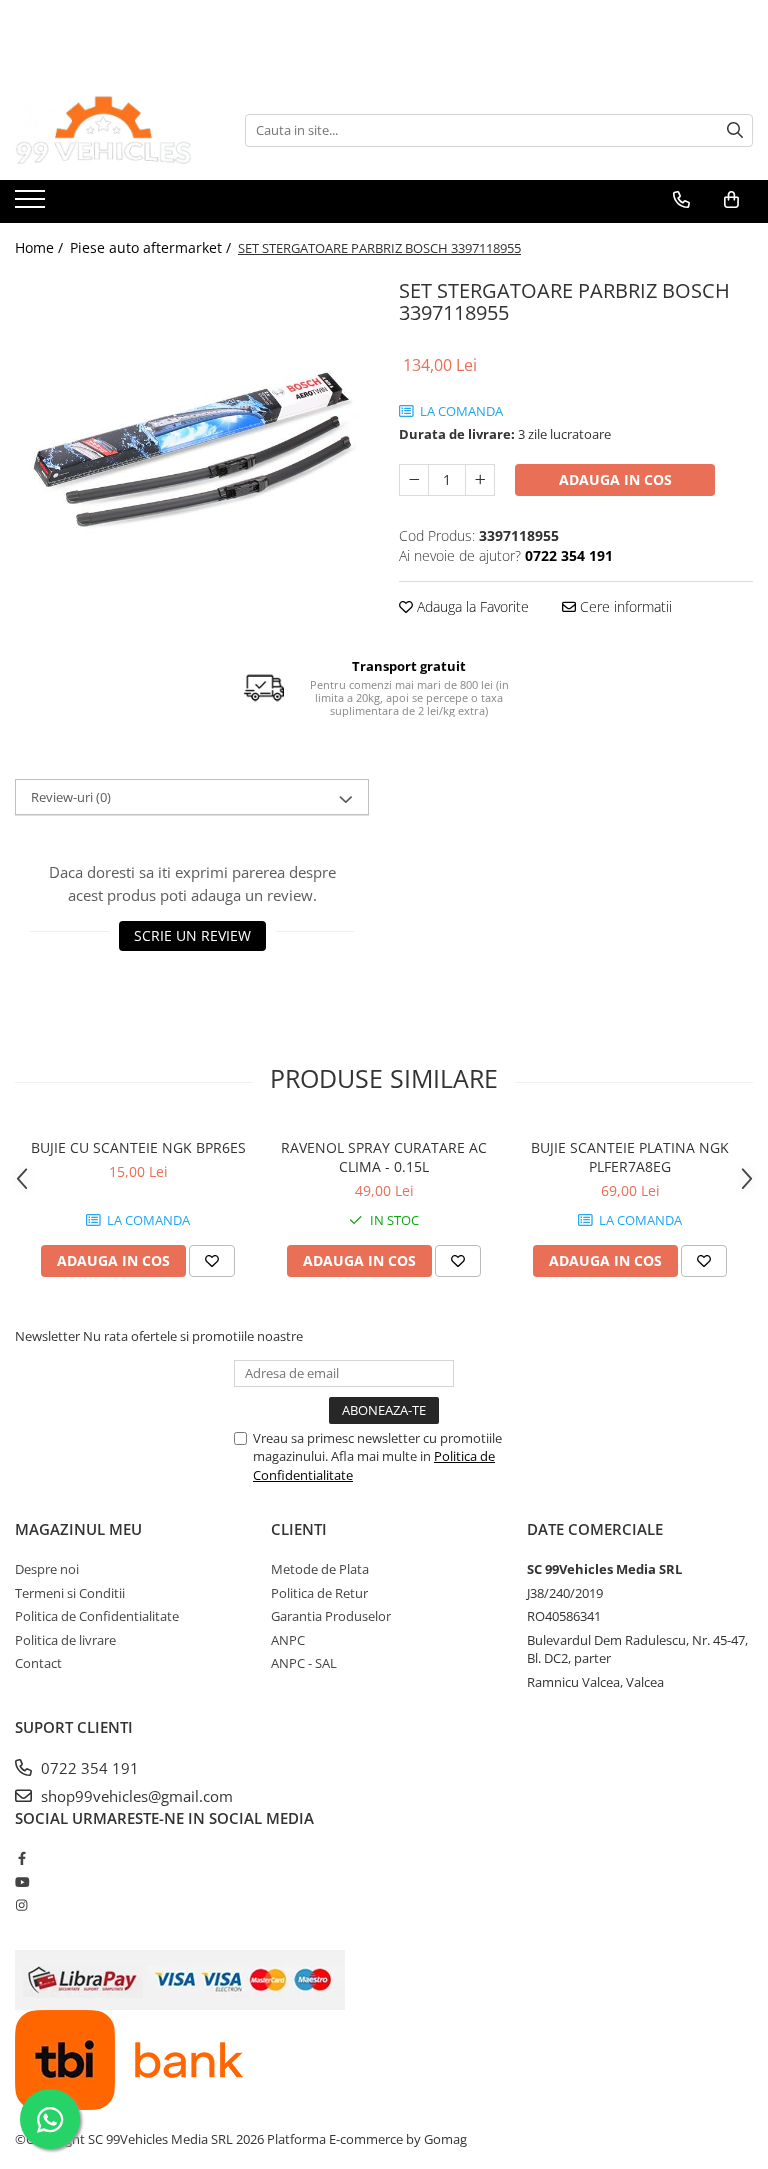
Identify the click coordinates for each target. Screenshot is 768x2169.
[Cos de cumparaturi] (731, 200)
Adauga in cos (615, 479)
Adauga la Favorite (471, 606)
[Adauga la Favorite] (212, 1261)
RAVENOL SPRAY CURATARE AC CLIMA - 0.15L (384, 1157)
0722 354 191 (88, 1768)
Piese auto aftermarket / (152, 247)
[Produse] (32, 205)
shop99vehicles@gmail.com (135, 1796)
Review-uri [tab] (71, 797)
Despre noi (47, 1569)
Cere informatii (624, 606)
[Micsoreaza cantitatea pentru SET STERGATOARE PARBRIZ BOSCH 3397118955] (414, 480)
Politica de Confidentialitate (97, 1616)
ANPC (288, 1640)
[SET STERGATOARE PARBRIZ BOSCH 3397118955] (192, 450)
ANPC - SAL (304, 1663)
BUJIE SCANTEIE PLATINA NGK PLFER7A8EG (630, 1157)
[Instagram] (21, 1905)
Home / (41, 247)
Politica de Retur (319, 1593)
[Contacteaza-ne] (681, 200)
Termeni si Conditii (70, 1593)
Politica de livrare (65, 1640)
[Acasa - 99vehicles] (115, 130)
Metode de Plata (320, 1569)
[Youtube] (21, 1882)
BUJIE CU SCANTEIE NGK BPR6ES (138, 1147)
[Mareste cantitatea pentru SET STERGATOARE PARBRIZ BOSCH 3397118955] (480, 480)
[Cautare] (735, 130)
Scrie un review (192, 935)
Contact (38, 1663)
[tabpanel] (192, 450)
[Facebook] (21, 1858)
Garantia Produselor (331, 1616)
